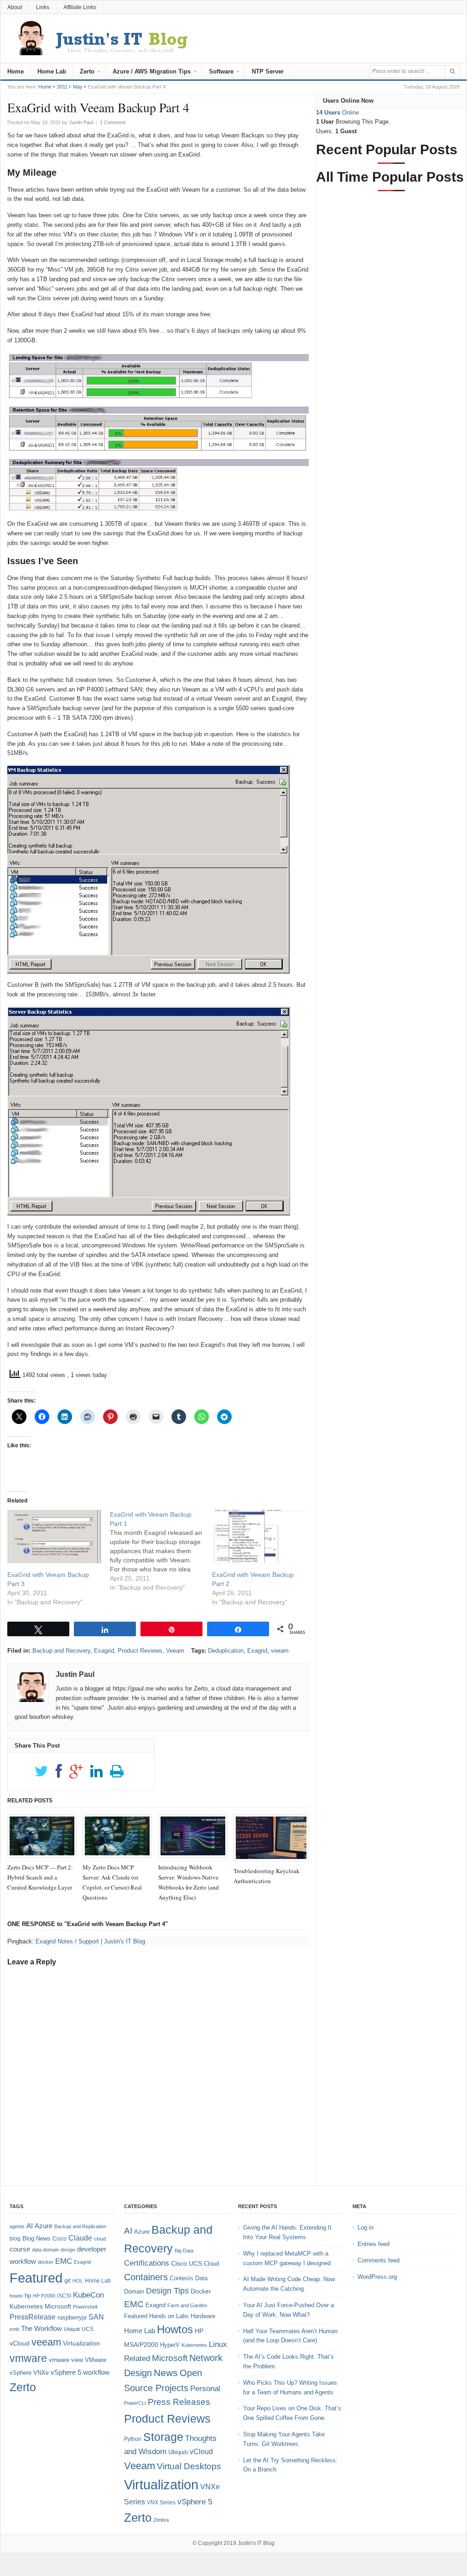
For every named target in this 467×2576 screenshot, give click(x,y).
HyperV (170, 2345)
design (68, 2250)
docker (46, 2262)
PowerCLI (135, 2403)
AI (30, 2226)
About (15, 7)
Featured (36, 2278)
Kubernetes (26, 2306)
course (20, 2249)
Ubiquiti (72, 2329)
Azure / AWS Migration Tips (152, 71)
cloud (100, 2239)
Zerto (87, 71)
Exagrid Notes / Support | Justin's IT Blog (90, 1941)
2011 (62, 87)
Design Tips (167, 2291)
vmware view (66, 2360)
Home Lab (52, 71)
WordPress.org (377, 2277)
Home (16, 71)
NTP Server (268, 71)
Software (221, 71)
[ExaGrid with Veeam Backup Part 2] (259, 1537)
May (78, 87)
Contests (182, 2278)
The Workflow (42, 2328)
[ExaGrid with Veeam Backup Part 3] (54, 1537)
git (67, 2280)
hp (28, 2296)
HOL (78, 2281)
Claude (80, 2238)
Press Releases (179, 2402)
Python (133, 2439)
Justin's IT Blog (256, 2543)
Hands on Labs (169, 2316)
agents (17, 2226)
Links (43, 7)
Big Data (184, 2251)
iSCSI (64, 2296)
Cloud (211, 2264)
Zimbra (161, 2520)
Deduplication (226, 1651)
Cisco (60, 2239)
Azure (44, 2226)
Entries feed (374, 2244)
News (166, 2373)
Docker (201, 2291)
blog (15, 2239)
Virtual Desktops (189, 2466)
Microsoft (58, 2306)
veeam (280, 1651)
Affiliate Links (80, 7)
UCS (88, 2329)
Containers (146, 2277)
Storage (163, 2437)
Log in (366, 2228)
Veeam (175, 1651)
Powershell (85, 2307)
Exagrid (104, 1651)
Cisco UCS (187, 2263)
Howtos (175, 2329)
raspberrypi (72, 2317)
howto (16, 2296)
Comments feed (379, 2260)
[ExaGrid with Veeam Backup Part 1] (161, 1551)
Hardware (203, 2316)
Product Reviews (140, 1651)
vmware (28, 2358)
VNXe (41, 2373)
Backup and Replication (80, 2226)
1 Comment (113, 122)
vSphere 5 (66, 2372)
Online (337, 113)
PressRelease (33, 2317)
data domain (45, 2250)
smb (14, 2329)
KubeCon (88, 2295)
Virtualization (81, 2343)
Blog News (36, 2238)
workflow (96, 2372)
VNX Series (161, 2502)
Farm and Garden (187, 2305)
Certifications (147, 2263)
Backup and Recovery (61, 1651)
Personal (205, 2389)
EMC (64, 2261)
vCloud (20, 2343)
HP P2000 (44, 2296)
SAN (96, 2317)
